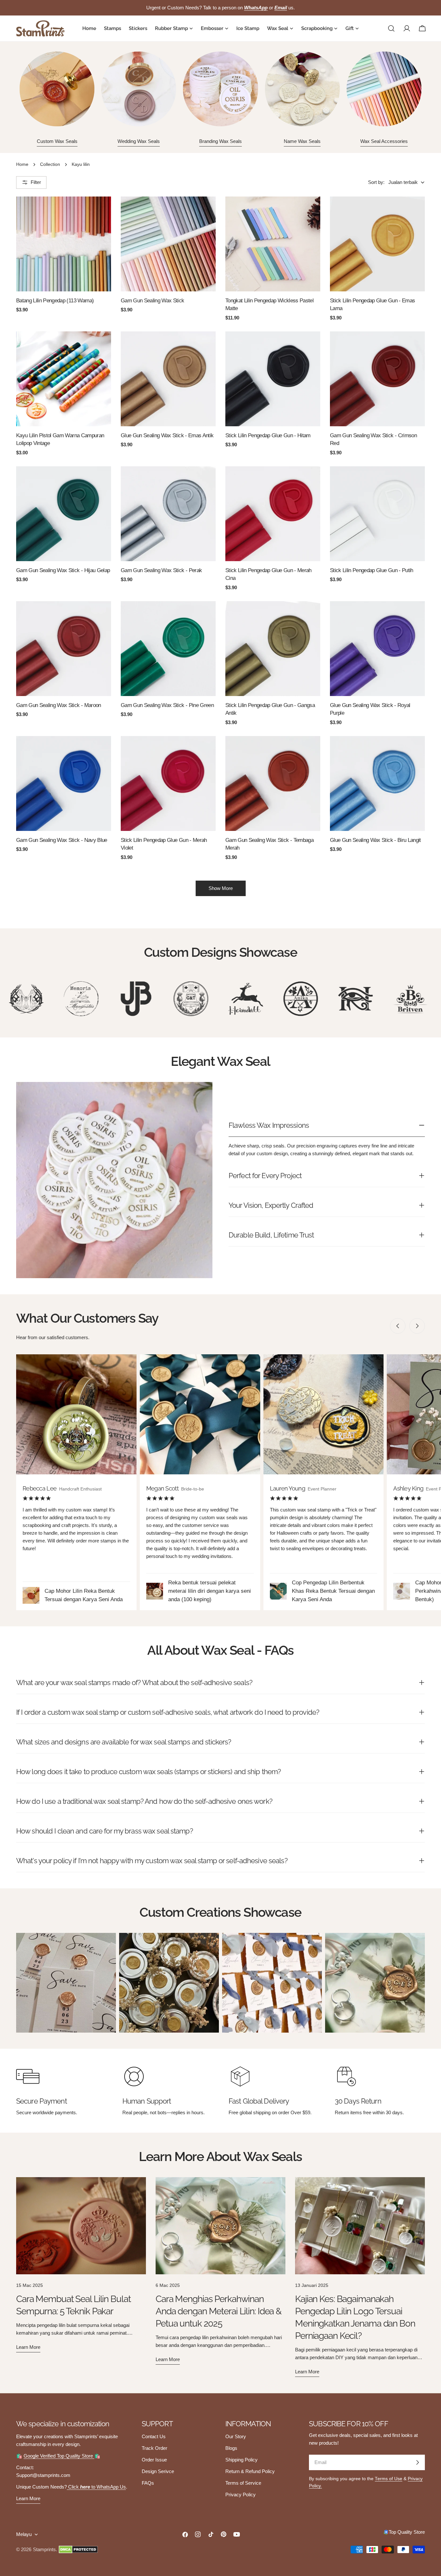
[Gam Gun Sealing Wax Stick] (168, 244)
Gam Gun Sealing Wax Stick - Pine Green (167, 705)
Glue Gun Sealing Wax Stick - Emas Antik (167, 435)
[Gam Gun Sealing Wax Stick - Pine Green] (168, 649)
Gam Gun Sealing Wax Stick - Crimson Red (373, 439)
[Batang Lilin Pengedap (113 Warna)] (64, 244)
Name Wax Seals (302, 141)
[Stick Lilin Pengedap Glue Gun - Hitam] (273, 379)
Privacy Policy (241, 2495)
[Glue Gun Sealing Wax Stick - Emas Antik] (168, 379)
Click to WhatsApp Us (96, 2487)
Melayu (24, 2534)
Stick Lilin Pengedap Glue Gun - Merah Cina (268, 574)
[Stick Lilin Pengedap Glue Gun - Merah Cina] (273, 514)
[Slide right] (417, 1326)
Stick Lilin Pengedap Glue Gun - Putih (372, 570)
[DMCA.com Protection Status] (78, 2550)
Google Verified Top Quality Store (59, 2456)
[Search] (391, 28)
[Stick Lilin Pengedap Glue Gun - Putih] (377, 514)
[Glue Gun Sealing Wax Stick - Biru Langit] (377, 783)
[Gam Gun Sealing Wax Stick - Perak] (168, 514)
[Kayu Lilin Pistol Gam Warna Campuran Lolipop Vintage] (64, 379)
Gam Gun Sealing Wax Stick (153, 300)
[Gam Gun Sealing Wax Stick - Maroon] (64, 649)
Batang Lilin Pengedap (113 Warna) (55, 300)
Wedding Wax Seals (139, 141)
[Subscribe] (417, 2462)
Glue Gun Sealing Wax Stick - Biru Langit (375, 840)
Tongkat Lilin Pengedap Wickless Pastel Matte (269, 304)
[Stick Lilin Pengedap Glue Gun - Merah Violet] (168, 783)
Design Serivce (158, 2471)
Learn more (28, 2347)
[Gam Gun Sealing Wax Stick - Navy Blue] (64, 783)
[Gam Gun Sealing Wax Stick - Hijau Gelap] (64, 514)
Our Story (236, 2436)
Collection (50, 164)
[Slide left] (398, 1326)
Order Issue (154, 2460)
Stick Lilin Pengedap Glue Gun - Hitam (268, 435)
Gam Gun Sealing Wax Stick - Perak (161, 570)
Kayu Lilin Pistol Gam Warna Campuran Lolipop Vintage (60, 439)
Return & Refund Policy (250, 2471)
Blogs (231, 2448)
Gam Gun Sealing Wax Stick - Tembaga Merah (269, 844)
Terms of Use (389, 2479)
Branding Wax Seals (221, 141)
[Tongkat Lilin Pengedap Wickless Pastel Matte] (273, 244)
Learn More (28, 2498)
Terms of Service (243, 2483)
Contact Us (154, 2436)
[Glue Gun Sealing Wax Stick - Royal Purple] (377, 649)
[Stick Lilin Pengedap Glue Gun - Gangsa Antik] (273, 649)
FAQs (148, 2483)
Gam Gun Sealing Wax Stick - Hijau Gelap (63, 570)
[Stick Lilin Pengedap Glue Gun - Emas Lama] (377, 244)
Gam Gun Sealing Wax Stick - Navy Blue (62, 840)
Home (22, 164)
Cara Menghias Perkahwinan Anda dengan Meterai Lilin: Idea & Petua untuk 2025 (219, 2311)
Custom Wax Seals (57, 141)
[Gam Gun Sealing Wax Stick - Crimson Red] (377, 379)
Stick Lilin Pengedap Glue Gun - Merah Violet (164, 844)
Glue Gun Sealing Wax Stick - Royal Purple (370, 709)
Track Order (154, 2448)
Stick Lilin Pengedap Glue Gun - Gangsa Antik (270, 709)
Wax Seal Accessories (384, 141)
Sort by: (376, 182)
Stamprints (44, 2549)
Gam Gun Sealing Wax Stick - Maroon (59, 705)
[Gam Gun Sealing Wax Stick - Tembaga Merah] (273, 783)
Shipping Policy (241, 2460)
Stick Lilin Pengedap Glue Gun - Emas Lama (372, 304)
